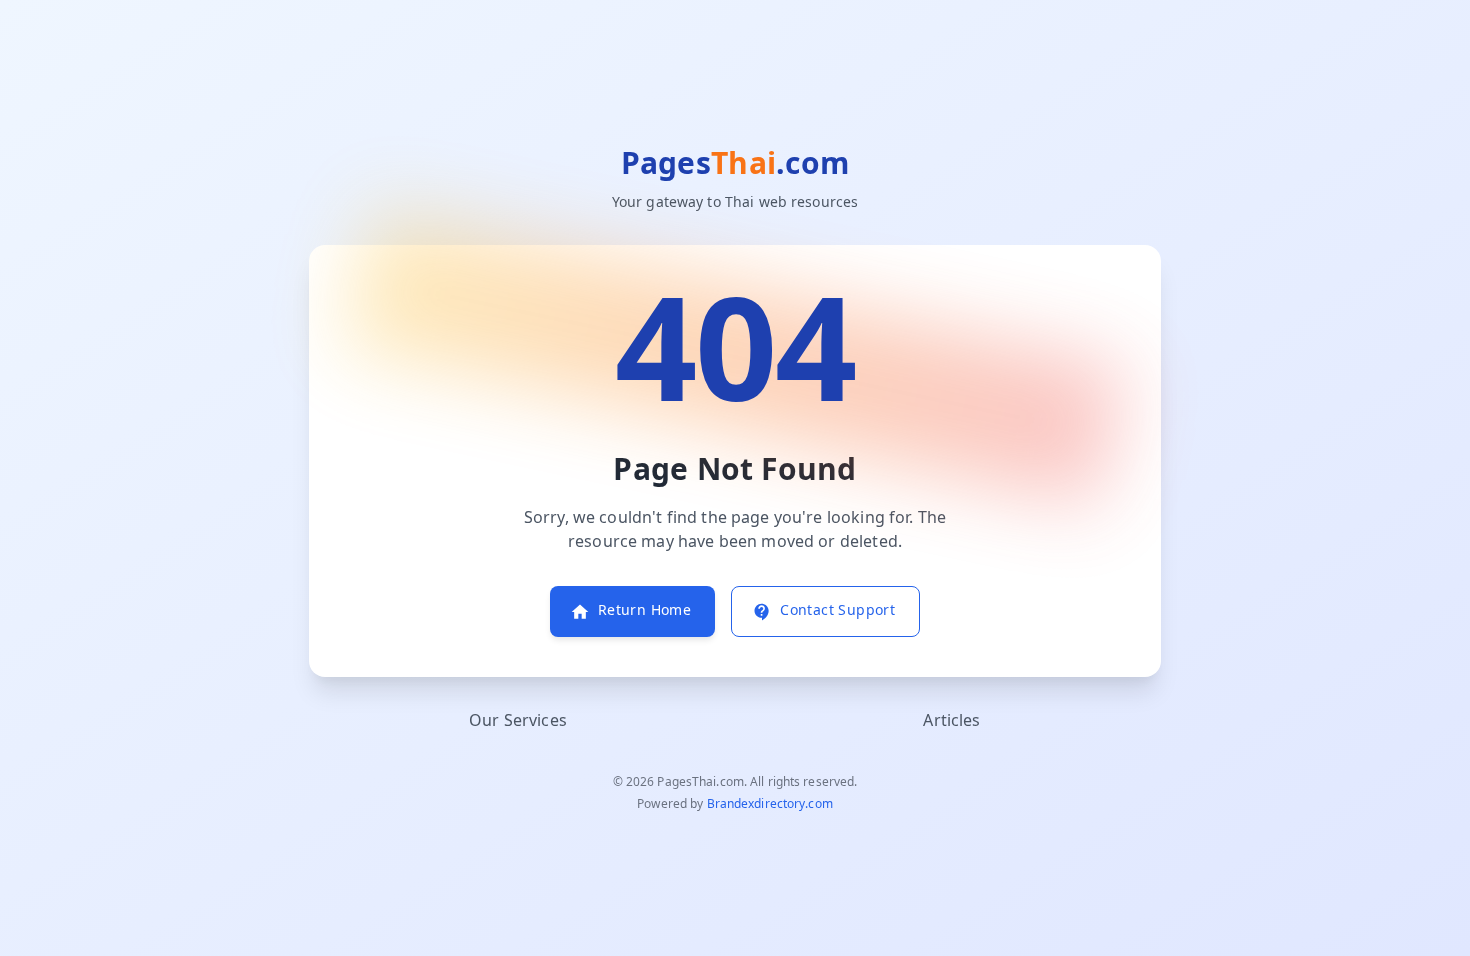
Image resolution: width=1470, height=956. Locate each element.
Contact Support (837, 610)
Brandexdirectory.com (770, 804)
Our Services (518, 721)
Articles (951, 721)
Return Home (644, 610)
